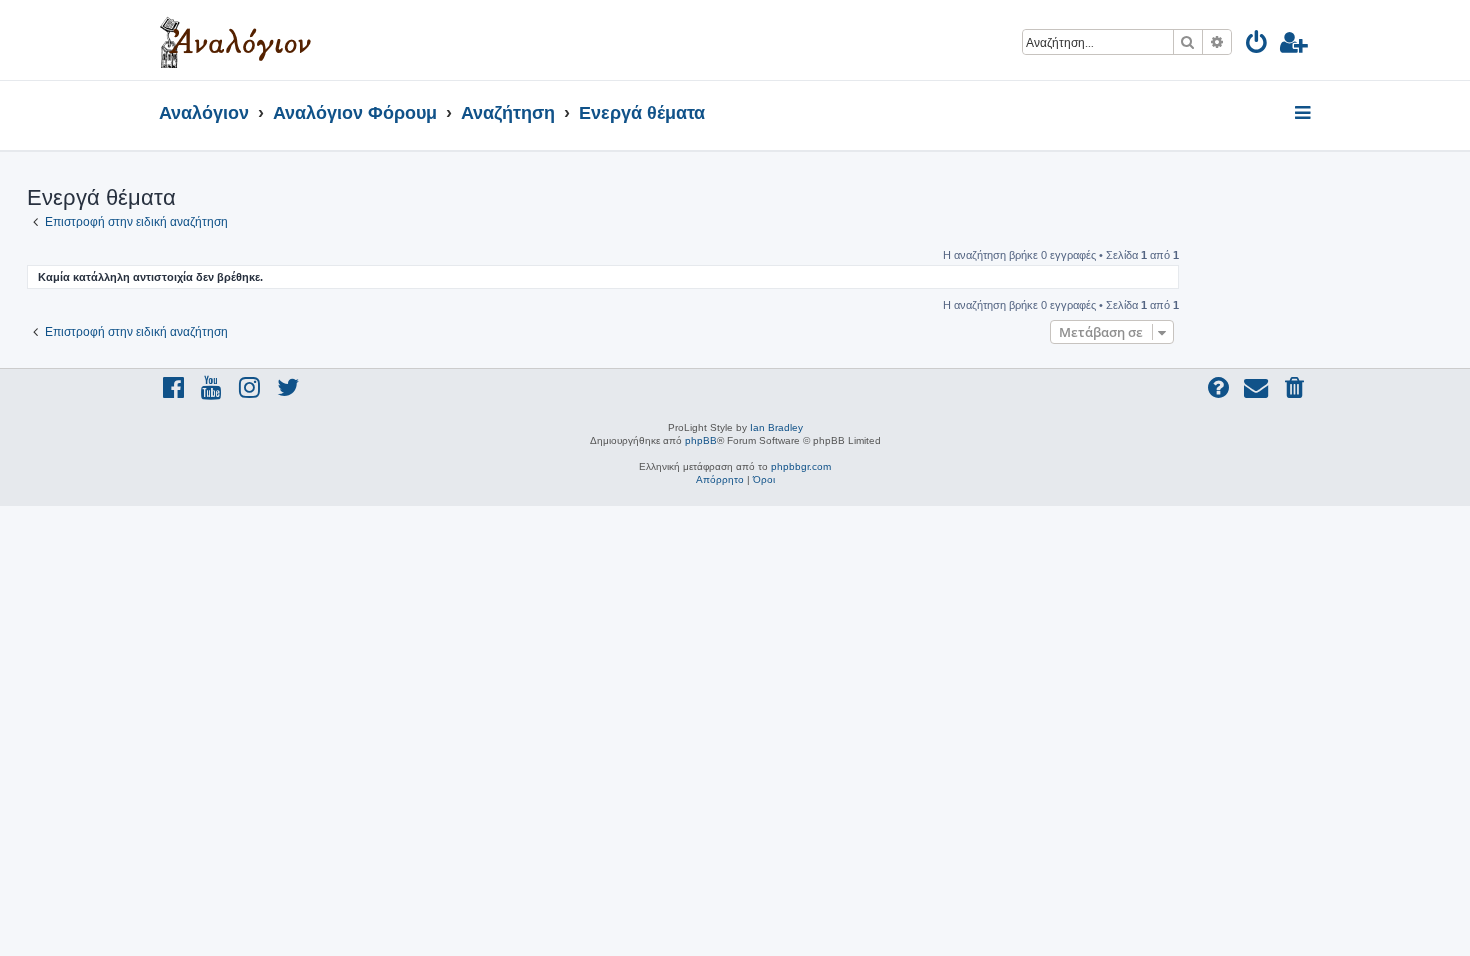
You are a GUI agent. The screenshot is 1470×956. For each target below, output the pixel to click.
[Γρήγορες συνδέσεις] (1304, 114)
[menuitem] (1257, 45)
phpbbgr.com (801, 466)
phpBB (701, 440)
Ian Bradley (776, 427)
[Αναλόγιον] (235, 40)
